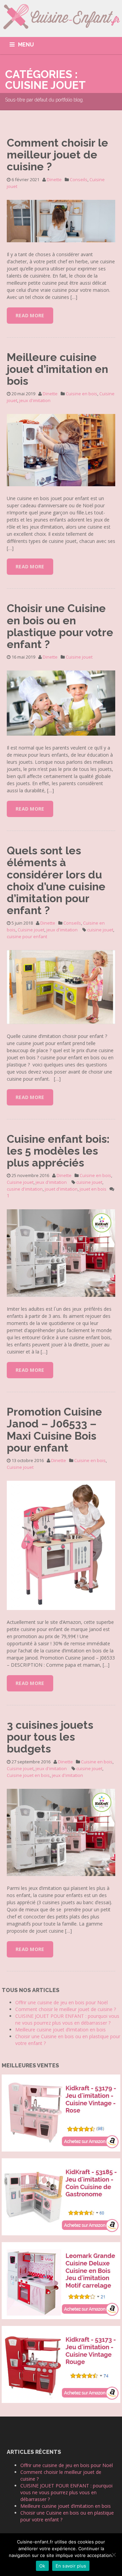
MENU (26, 45)
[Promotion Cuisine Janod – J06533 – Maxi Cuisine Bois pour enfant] (61, 1545)
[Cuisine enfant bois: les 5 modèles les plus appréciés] (61, 1253)
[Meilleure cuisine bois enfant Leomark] (61, 2280)
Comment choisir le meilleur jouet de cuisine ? (57, 155)
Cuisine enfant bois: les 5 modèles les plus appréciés (58, 1151)
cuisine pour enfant (27, 936)
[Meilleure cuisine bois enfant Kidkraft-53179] (61, 2112)
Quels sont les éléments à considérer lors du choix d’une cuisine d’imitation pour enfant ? (56, 880)
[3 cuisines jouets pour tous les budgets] (61, 1832)
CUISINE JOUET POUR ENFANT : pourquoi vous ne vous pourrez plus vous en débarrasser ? (67, 2019)
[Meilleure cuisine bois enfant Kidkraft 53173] (61, 2364)
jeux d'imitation (35, 400)
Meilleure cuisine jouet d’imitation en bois (57, 369)
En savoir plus (71, 2566)
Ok (42, 2566)
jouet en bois (93, 1189)
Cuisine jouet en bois (28, 1775)
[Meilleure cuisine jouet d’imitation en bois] (61, 450)
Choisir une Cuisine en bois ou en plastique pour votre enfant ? (60, 626)
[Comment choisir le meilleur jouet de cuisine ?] (61, 220)
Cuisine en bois (82, 394)
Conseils (79, 179)
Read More (30, 315)
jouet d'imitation (61, 1189)
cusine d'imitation (25, 1189)
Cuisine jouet (79, 657)
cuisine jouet (100, 930)
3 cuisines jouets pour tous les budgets (50, 1737)
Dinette (54, 179)
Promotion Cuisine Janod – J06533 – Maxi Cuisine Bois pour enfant (54, 1430)
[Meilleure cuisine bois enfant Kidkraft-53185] (61, 2196)
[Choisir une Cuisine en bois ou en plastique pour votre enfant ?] (61, 703)
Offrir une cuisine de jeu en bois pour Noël (62, 2002)
